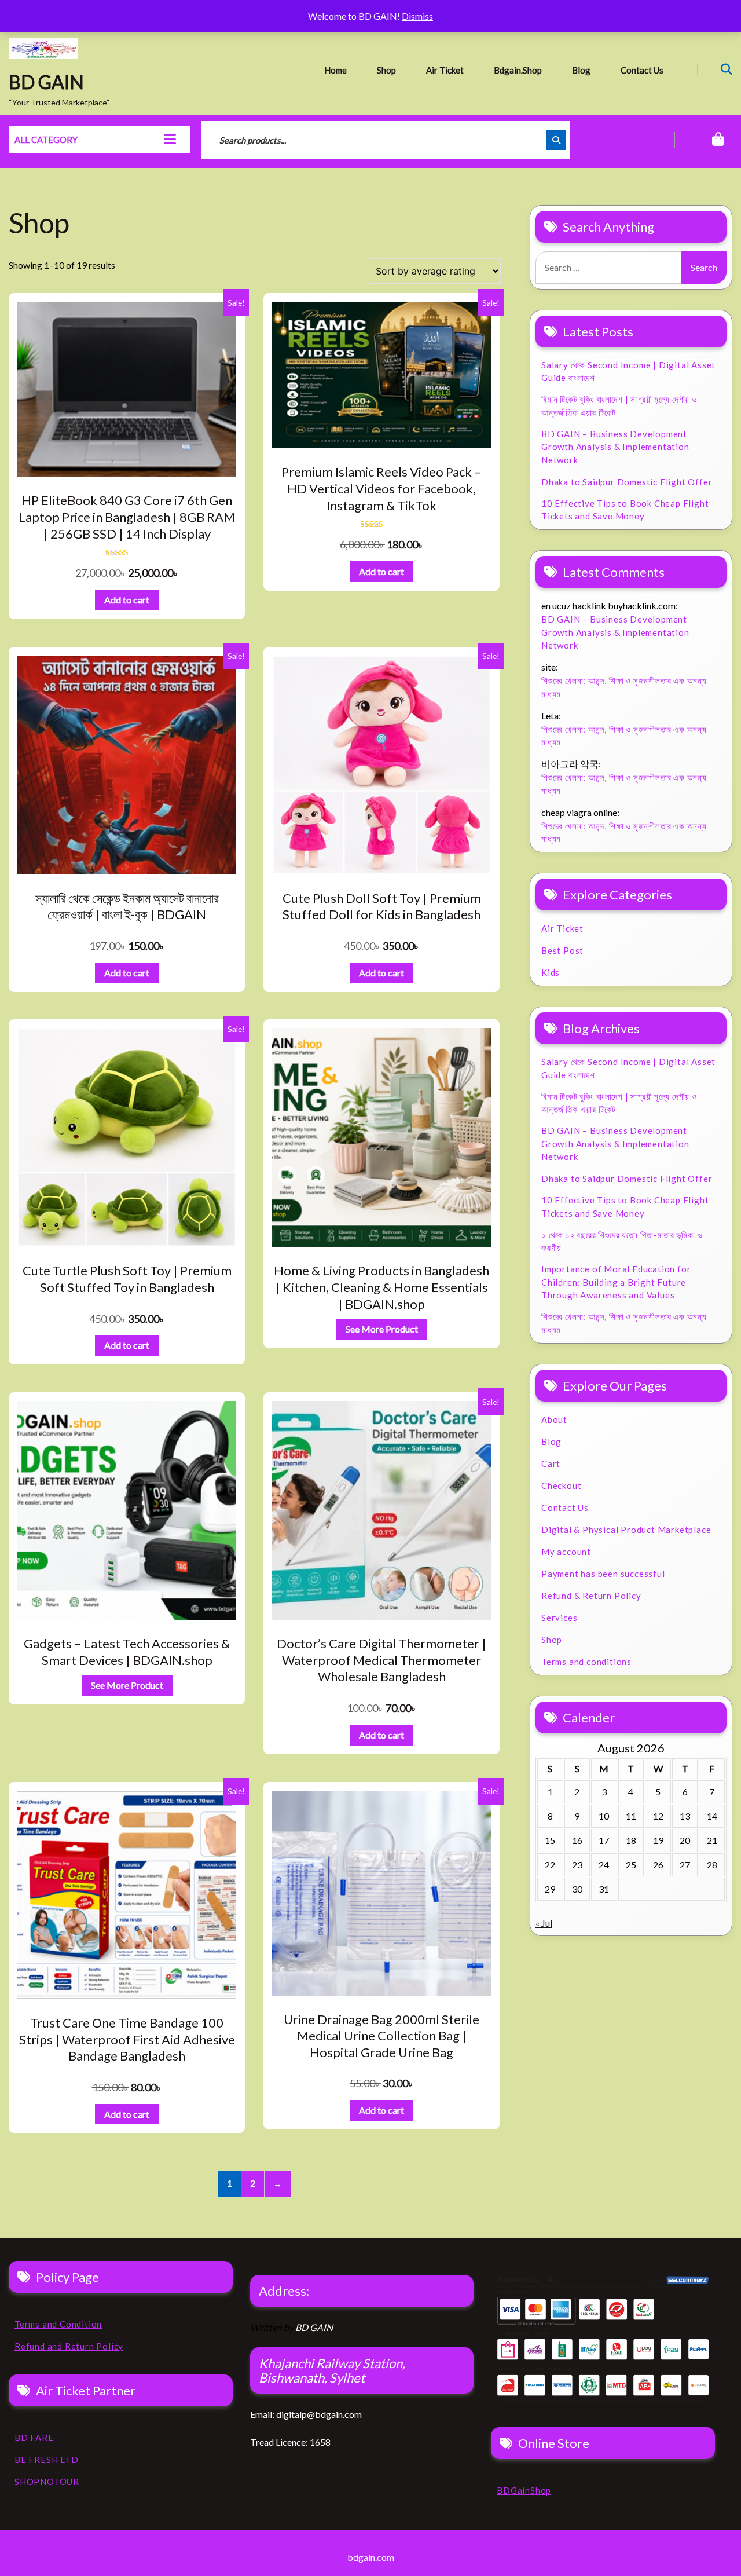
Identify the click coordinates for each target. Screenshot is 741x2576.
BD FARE (34, 2438)
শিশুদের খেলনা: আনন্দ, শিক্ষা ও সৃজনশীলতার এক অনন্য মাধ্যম (624, 687)
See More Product (382, 1329)
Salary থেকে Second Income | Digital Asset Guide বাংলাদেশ (628, 372)
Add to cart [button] (127, 600)
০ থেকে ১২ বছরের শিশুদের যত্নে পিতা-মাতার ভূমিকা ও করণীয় (622, 1241)
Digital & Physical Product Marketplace (626, 1529)
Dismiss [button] (417, 16)
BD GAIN (46, 82)
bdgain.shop (518, 70)
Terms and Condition (58, 2324)
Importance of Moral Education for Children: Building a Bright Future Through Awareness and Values (616, 1282)
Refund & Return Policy (591, 1596)
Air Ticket (445, 70)
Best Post (562, 950)
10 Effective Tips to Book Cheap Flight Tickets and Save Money (625, 510)
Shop (386, 70)
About (554, 1419)
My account (566, 1552)
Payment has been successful (603, 1574)
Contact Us (642, 70)
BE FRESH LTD (47, 2460)
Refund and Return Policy (69, 2346)
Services (559, 1618)
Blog (581, 70)
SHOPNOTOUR (47, 2482)
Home (335, 70)
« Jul (544, 1923)
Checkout (561, 1485)
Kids (551, 972)
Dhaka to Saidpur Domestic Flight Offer (627, 482)
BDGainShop (524, 2490)
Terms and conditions (586, 1662)
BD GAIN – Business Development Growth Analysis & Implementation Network (615, 447)
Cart (551, 1463)
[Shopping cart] (703, 140)
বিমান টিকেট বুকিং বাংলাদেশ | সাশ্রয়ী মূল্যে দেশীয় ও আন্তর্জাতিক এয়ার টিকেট (619, 406)
